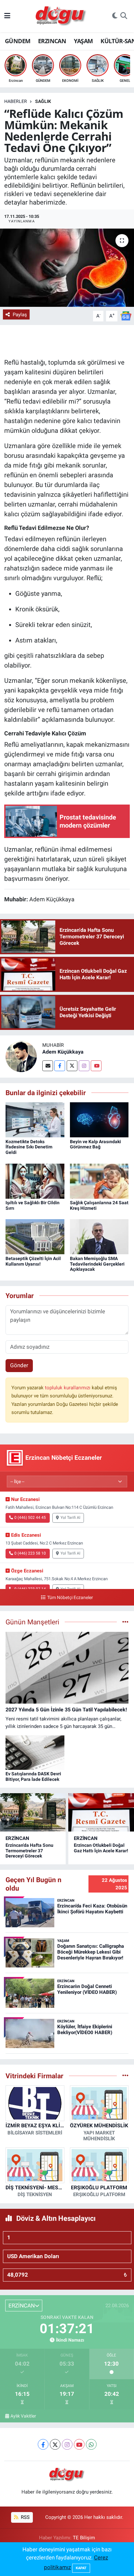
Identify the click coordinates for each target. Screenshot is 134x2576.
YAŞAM (83, 41)
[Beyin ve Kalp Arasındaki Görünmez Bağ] (99, 1119)
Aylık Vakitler (23, 2416)
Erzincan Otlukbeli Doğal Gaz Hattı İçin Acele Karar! (101, 1848)
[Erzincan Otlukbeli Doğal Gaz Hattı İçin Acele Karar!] (101, 1812)
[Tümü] (125, 2076)
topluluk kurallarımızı (68, 1388)
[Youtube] (96, 1066)
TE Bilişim (84, 2538)
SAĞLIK (43, 101)
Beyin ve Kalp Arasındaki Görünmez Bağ (95, 1144)
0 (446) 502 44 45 (30, 1518)
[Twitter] (72, 1066)
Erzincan (17, 1838)
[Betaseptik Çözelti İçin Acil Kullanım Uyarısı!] (35, 1236)
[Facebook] (60, 1066)
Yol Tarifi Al (70, 1518)
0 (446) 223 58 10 (30, 1553)
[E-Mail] (48, 1066)
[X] (55, 2444)
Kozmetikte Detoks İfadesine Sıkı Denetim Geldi (29, 1147)
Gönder (19, 1365)
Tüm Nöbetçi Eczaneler (70, 1598)
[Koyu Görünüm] (115, 16)
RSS (25, 2517)
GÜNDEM (18, 41)
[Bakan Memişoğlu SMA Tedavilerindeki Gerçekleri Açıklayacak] (99, 1236)
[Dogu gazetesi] (61, 16)
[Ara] (124, 16)
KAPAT (81, 2568)
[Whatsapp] (91, 2444)
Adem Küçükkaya (63, 1052)
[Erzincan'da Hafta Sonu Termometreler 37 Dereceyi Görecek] (33, 1812)
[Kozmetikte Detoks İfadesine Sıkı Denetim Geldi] (35, 1119)
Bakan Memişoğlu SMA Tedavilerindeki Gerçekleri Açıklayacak (97, 1264)
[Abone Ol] (126, 316)
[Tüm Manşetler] (125, 1622)
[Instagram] (84, 1066)
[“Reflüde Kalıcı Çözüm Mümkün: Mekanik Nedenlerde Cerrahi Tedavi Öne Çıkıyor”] (67, 268)
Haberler (16, 101)
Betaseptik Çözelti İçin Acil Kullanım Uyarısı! (33, 1261)
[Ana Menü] (7, 16)
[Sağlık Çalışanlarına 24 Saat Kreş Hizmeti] (99, 1181)
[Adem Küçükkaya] (21, 1056)
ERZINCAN (52, 41)
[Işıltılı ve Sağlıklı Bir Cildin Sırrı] (35, 1181)
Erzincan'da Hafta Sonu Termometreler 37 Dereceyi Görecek (29, 1851)
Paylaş (20, 315)
